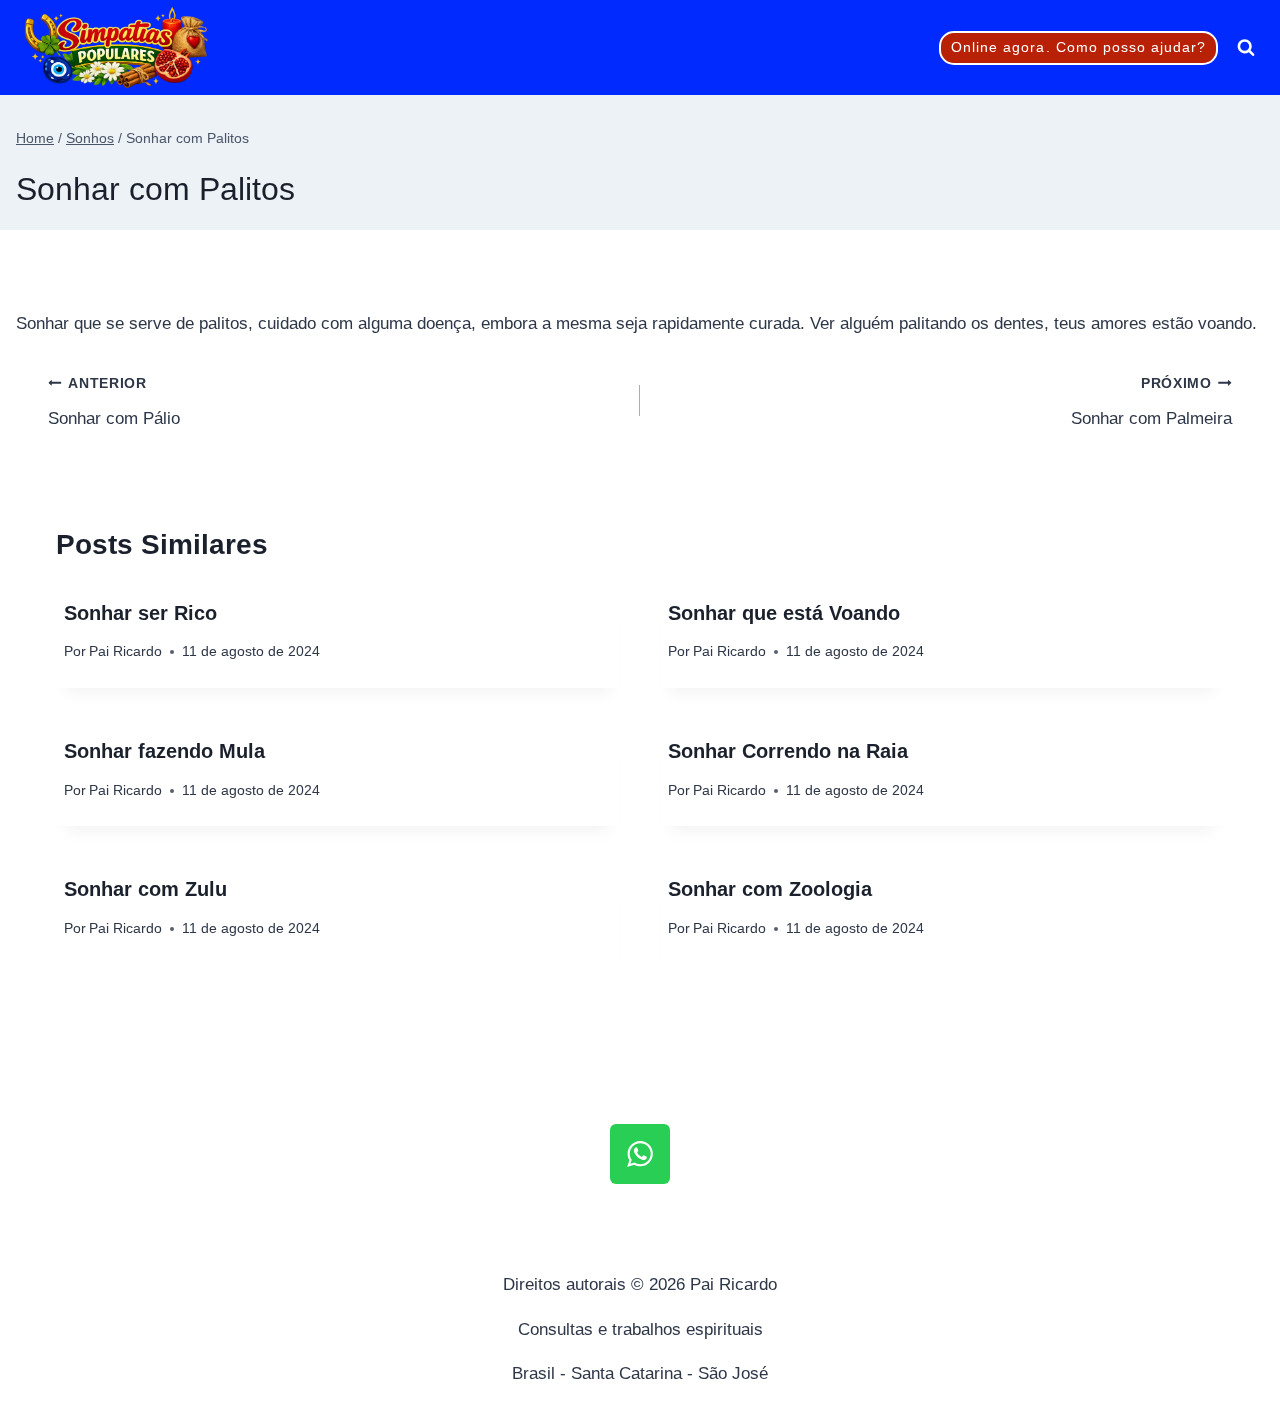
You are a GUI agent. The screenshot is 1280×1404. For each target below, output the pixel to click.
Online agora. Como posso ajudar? (1079, 47)
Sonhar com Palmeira (1151, 402)
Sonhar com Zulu (145, 889)
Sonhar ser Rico (140, 613)
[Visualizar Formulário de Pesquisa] (1246, 48)
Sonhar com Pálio (114, 402)
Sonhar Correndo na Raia (788, 751)
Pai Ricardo (125, 651)
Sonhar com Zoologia (770, 889)
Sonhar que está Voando (784, 613)
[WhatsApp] (640, 1154)
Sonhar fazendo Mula (164, 751)
